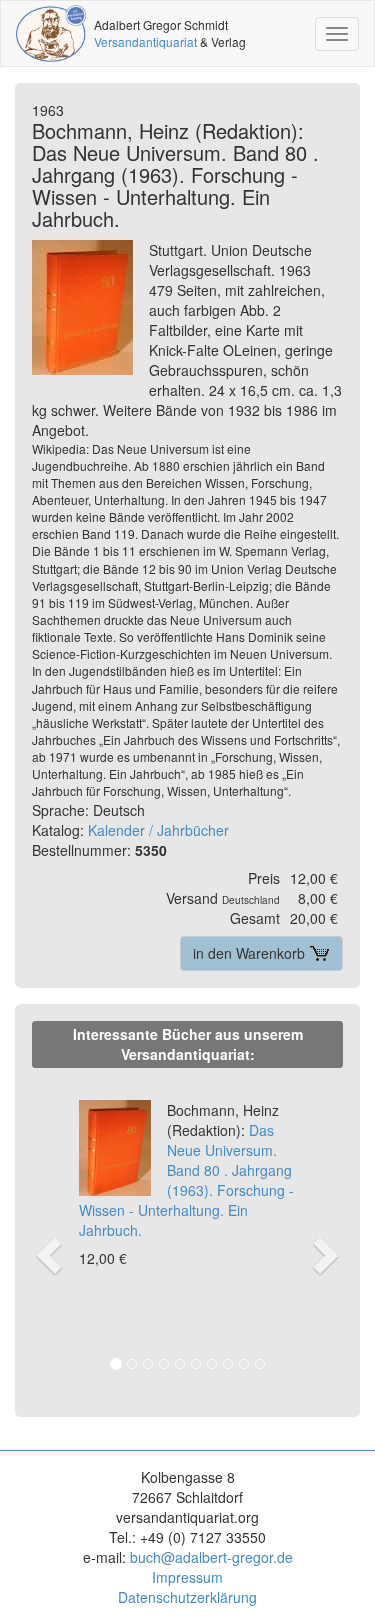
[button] (46, 1234)
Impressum (187, 1577)
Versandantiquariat (145, 41)
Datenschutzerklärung (187, 1597)
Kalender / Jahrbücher (158, 830)
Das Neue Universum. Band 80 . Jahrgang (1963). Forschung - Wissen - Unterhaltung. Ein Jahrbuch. (186, 1170)
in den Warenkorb (251, 953)
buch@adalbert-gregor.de (211, 1557)
